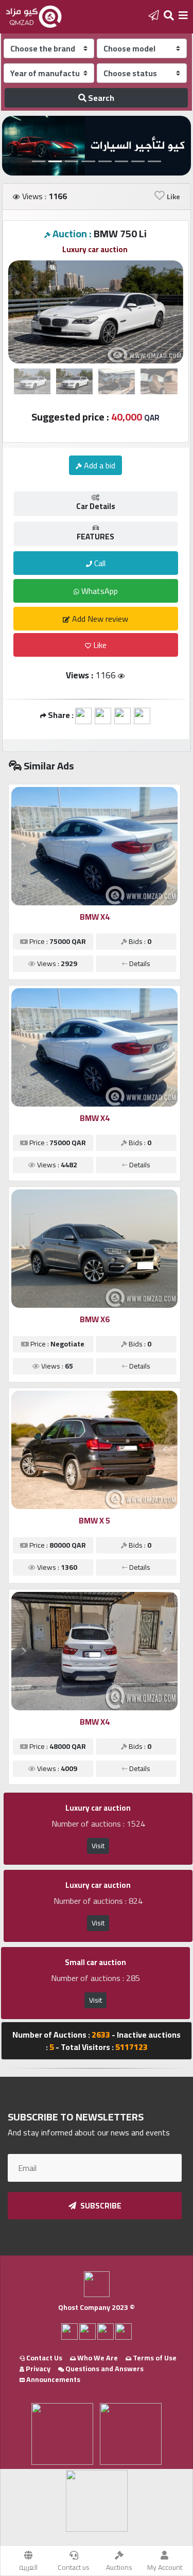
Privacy (37, 2369)
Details (139, 963)
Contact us (74, 2567)
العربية (28, 2567)
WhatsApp (99, 591)
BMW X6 (95, 1319)
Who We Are (97, 2358)
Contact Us (43, 2358)
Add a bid (99, 465)
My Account (165, 2567)
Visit (98, 1846)
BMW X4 (95, 917)
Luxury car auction (95, 249)
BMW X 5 (94, 1520)
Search (100, 98)
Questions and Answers (104, 2369)
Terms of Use (154, 2358)
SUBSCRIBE (100, 2206)
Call (99, 563)
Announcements (52, 2379)
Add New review (99, 619)
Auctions (119, 2567)
